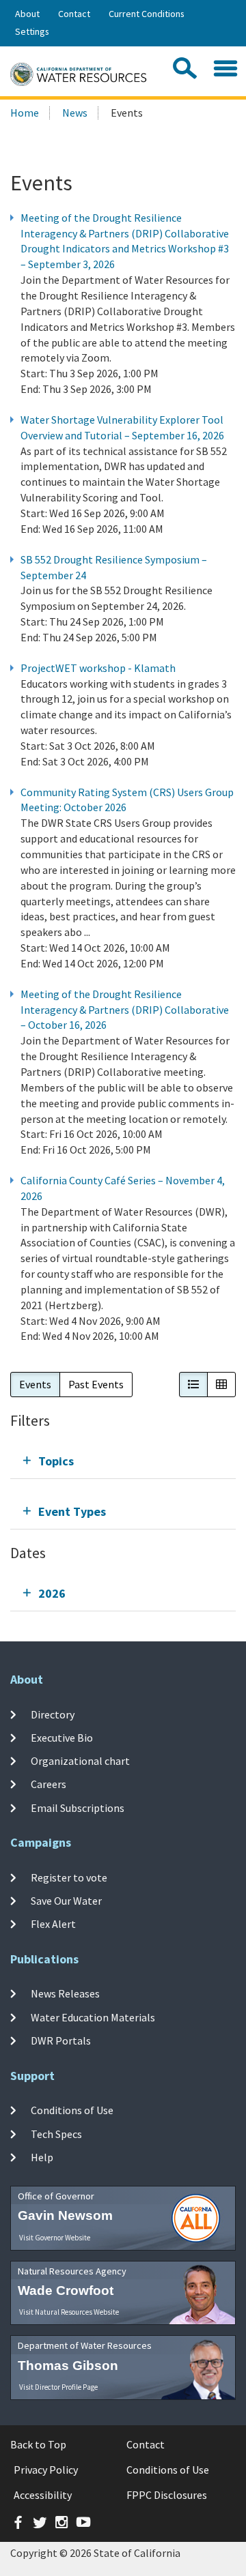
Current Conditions (147, 14)
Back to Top (38, 2444)
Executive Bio (62, 1738)
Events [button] (35, 1384)
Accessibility (43, 2495)
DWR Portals (61, 2040)
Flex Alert (53, 1924)
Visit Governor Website (55, 2238)
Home (25, 113)
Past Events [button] (96, 1384)
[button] (193, 1385)
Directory (53, 1714)
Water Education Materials (93, 2017)
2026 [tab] (52, 1593)
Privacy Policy (46, 2470)
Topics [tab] (56, 1461)
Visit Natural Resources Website (69, 2312)
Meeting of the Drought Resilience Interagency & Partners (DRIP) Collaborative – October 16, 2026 (125, 1010)
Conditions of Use (72, 2110)
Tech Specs (56, 2134)
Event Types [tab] (72, 1511)
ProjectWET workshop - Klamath (98, 668)
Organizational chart (80, 1761)
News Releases (65, 1993)
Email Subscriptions (78, 1808)
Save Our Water (66, 1901)
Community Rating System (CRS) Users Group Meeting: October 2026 (127, 800)
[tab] (123, 1461)
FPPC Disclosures (167, 2495)
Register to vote (69, 1877)
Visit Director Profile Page (58, 2387)
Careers (49, 1784)
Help (42, 2157)
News (75, 113)
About (27, 14)
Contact (74, 14)
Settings (32, 31)
